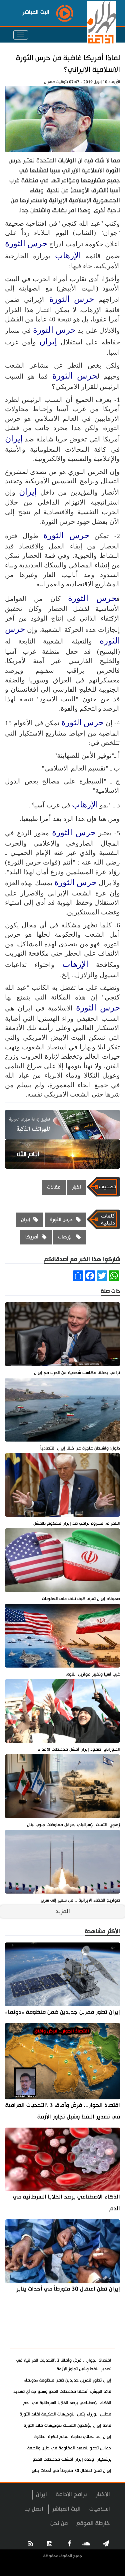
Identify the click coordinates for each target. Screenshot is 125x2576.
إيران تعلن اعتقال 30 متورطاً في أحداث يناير (68, 2289)
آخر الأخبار (98, 2324)
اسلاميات (100, 2509)
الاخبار (103, 2494)
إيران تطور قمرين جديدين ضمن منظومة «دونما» (62, 2012)
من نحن (59, 2523)
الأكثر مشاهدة (92, 2340)
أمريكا (32, 1237)
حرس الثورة (26, 243)
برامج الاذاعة (71, 2494)
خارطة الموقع (93, 2523)
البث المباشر (66, 2509)
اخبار (76, 1187)
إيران (48, 342)
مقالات (54, 1187)
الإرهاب (68, 255)
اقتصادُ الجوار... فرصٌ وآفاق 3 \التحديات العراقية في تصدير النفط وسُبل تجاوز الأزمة (63, 2111)
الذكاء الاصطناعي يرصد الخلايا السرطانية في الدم (66, 2203)
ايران (41, 2494)
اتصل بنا (34, 2509)
